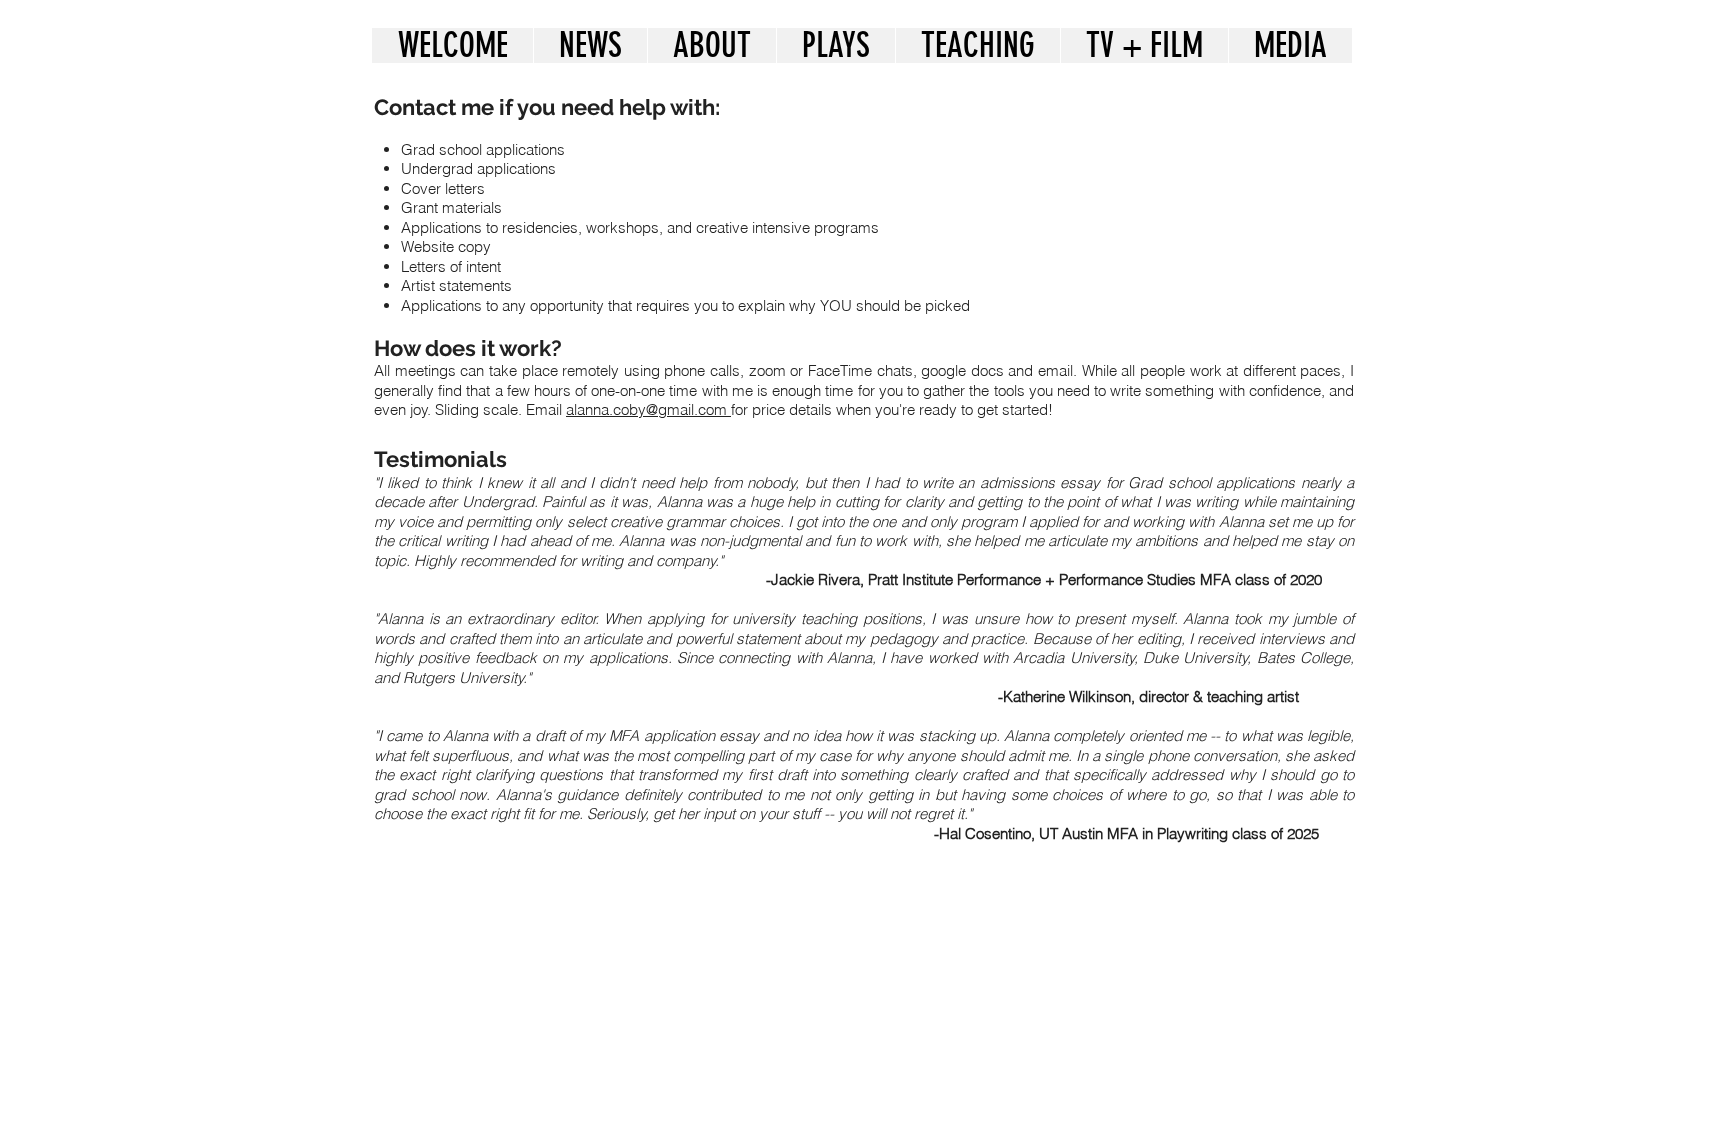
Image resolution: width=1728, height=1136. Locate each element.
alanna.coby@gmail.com (648, 409)
